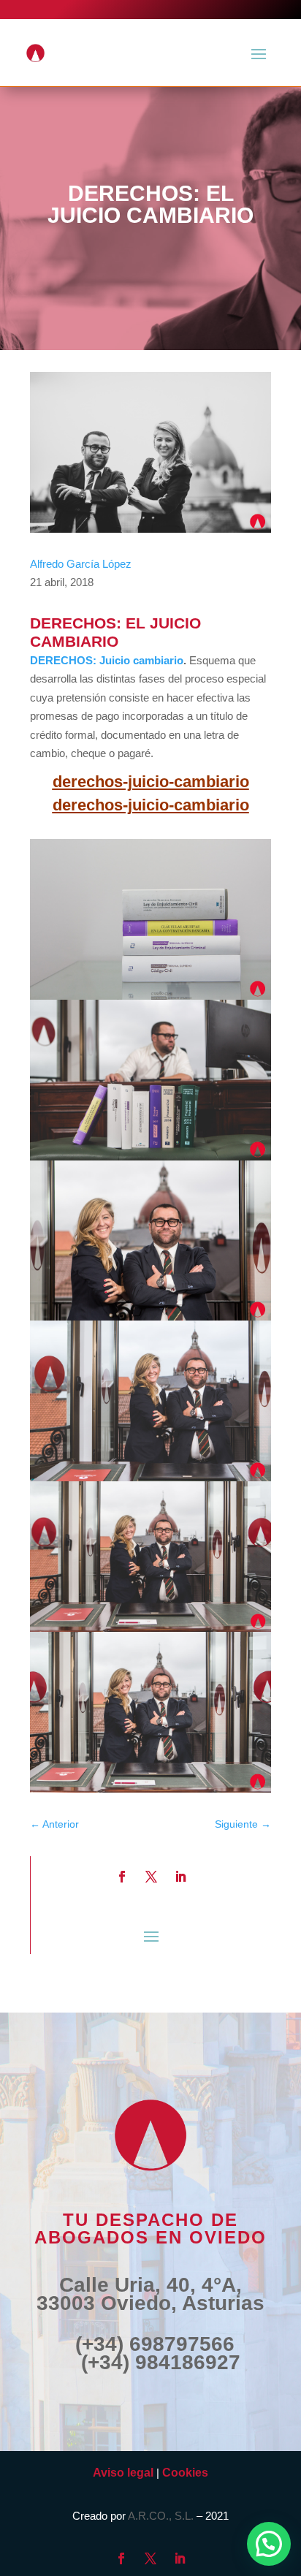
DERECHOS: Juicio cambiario (107, 660)
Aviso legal (123, 2473)
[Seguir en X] (151, 1877)
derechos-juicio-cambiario (151, 782)
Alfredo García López (81, 564)
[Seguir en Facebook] (122, 1877)
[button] (269, 2544)
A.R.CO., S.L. (161, 2516)
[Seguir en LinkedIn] (180, 1877)
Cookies (185, 2473)
